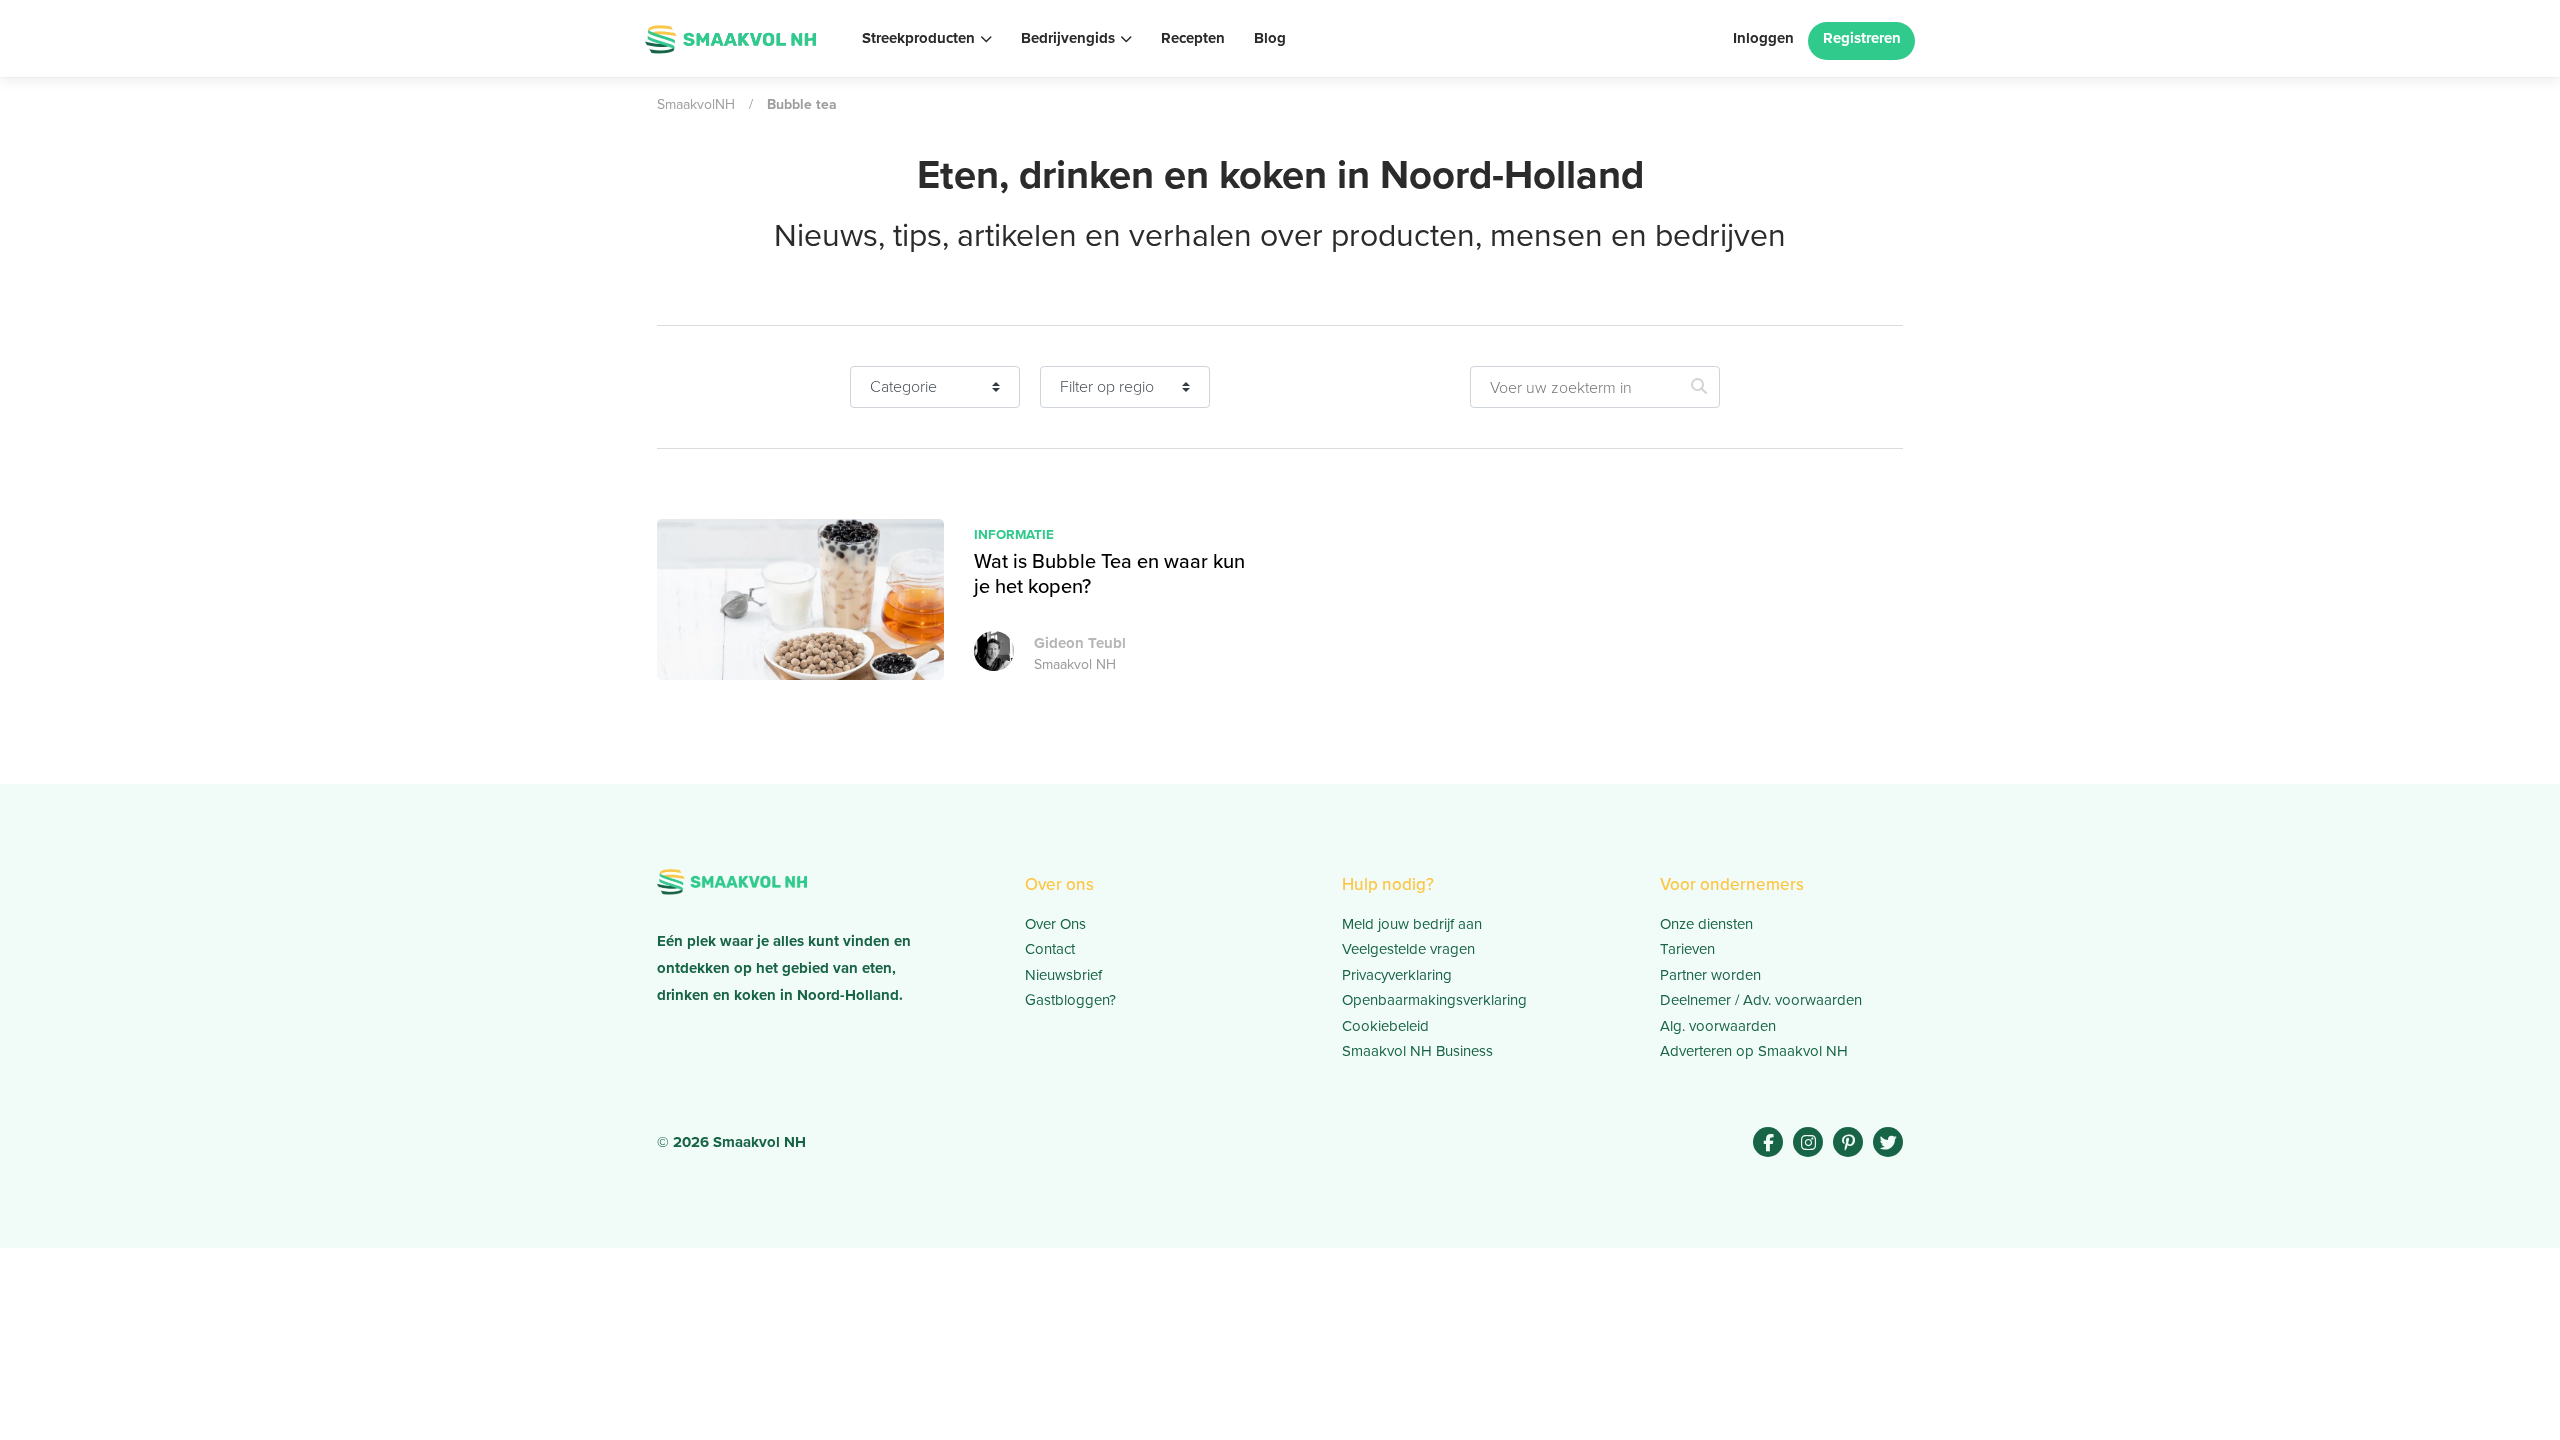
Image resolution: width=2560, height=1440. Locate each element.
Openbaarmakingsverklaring (1434, 1000)
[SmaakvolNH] (730, 37)
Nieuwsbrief (1063, 975)
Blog (1270, 38)
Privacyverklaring (1397, 975)
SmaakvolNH (696, 104)
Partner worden (1710, 975)
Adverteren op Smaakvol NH (1754, 1051)
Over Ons (1055, 924)
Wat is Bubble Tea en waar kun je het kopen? (1109, 573)
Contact (1050, 949)
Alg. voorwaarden (1718, 1026)
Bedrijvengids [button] (1068, 38)
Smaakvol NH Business (1417, 1051)
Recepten (1193, 38)
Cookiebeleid (1385, 1026)
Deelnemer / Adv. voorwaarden (1761, 1000)
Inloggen (1763, 38)
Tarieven (1687, 949)
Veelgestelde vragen (1408, 949)
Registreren (1862, 38)
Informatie (1014, 534)
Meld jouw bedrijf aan (1412, 924)
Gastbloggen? (1070, 1000)
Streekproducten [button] (918, 38)
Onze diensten (1706, 924)
